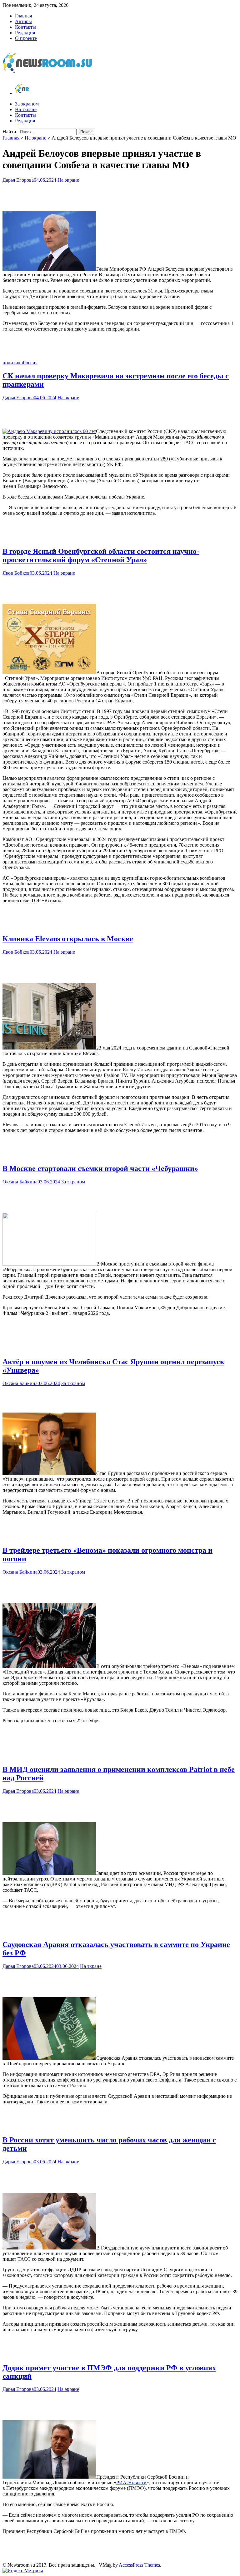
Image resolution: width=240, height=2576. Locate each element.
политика (13, 363)
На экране (26, 109)
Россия (30, 363)
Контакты (25, 27)
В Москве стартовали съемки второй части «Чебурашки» (100, 1168)
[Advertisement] (120, 195)
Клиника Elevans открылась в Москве (68, 939)
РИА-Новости (131, 2483)
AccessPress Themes (139, 2565)
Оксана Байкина (20, 1182)
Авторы (23, 21)
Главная (23, 16)
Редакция (25, 33)
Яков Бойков (16, 573)
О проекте (26, 38)
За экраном (27, 104)
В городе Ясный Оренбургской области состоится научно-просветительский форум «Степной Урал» (101, 556)
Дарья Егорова (18, 180)
